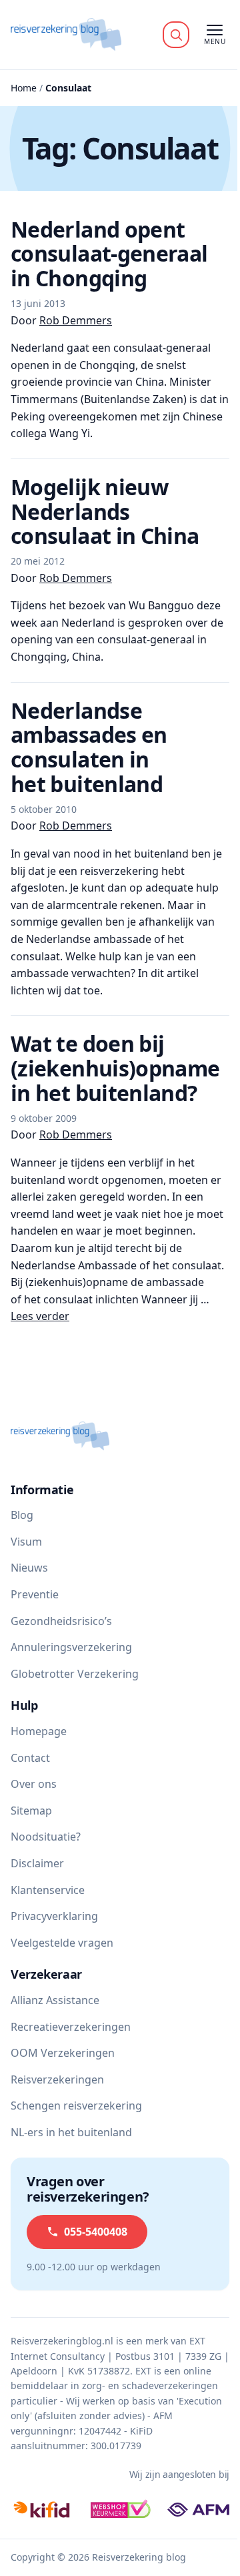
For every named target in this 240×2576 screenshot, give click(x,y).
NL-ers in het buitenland (71, 2132)
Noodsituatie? (46, 1837)
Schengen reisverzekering (76, 2106)
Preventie (35, 1594)
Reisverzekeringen (57, 2079)
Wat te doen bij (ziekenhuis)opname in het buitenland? (115, 1068)
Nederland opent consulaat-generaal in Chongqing (109, 254)
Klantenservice (48, 1890)
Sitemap (31, 1811)
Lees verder (40, 1316)
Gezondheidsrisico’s (61, 1621)
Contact (30, 1758)
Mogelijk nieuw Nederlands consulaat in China (105, 512)
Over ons (34, 1784)
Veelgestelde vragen (62, 1943)
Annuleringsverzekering (71, 1647)
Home (24, 88)
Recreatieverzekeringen (71, 2027)
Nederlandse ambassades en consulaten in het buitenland (89, 747)
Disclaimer (37, 1863)
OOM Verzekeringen (63, 2053)
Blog (22, 1515)
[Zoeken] (176, 35)
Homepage (39, 1731)
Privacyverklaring (54, 1916)
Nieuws (29, 1568)
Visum (26, 1542)
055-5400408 (96, 2232)
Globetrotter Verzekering (75, 1674)
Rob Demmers (76, 320)
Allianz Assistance (55, 2000)
